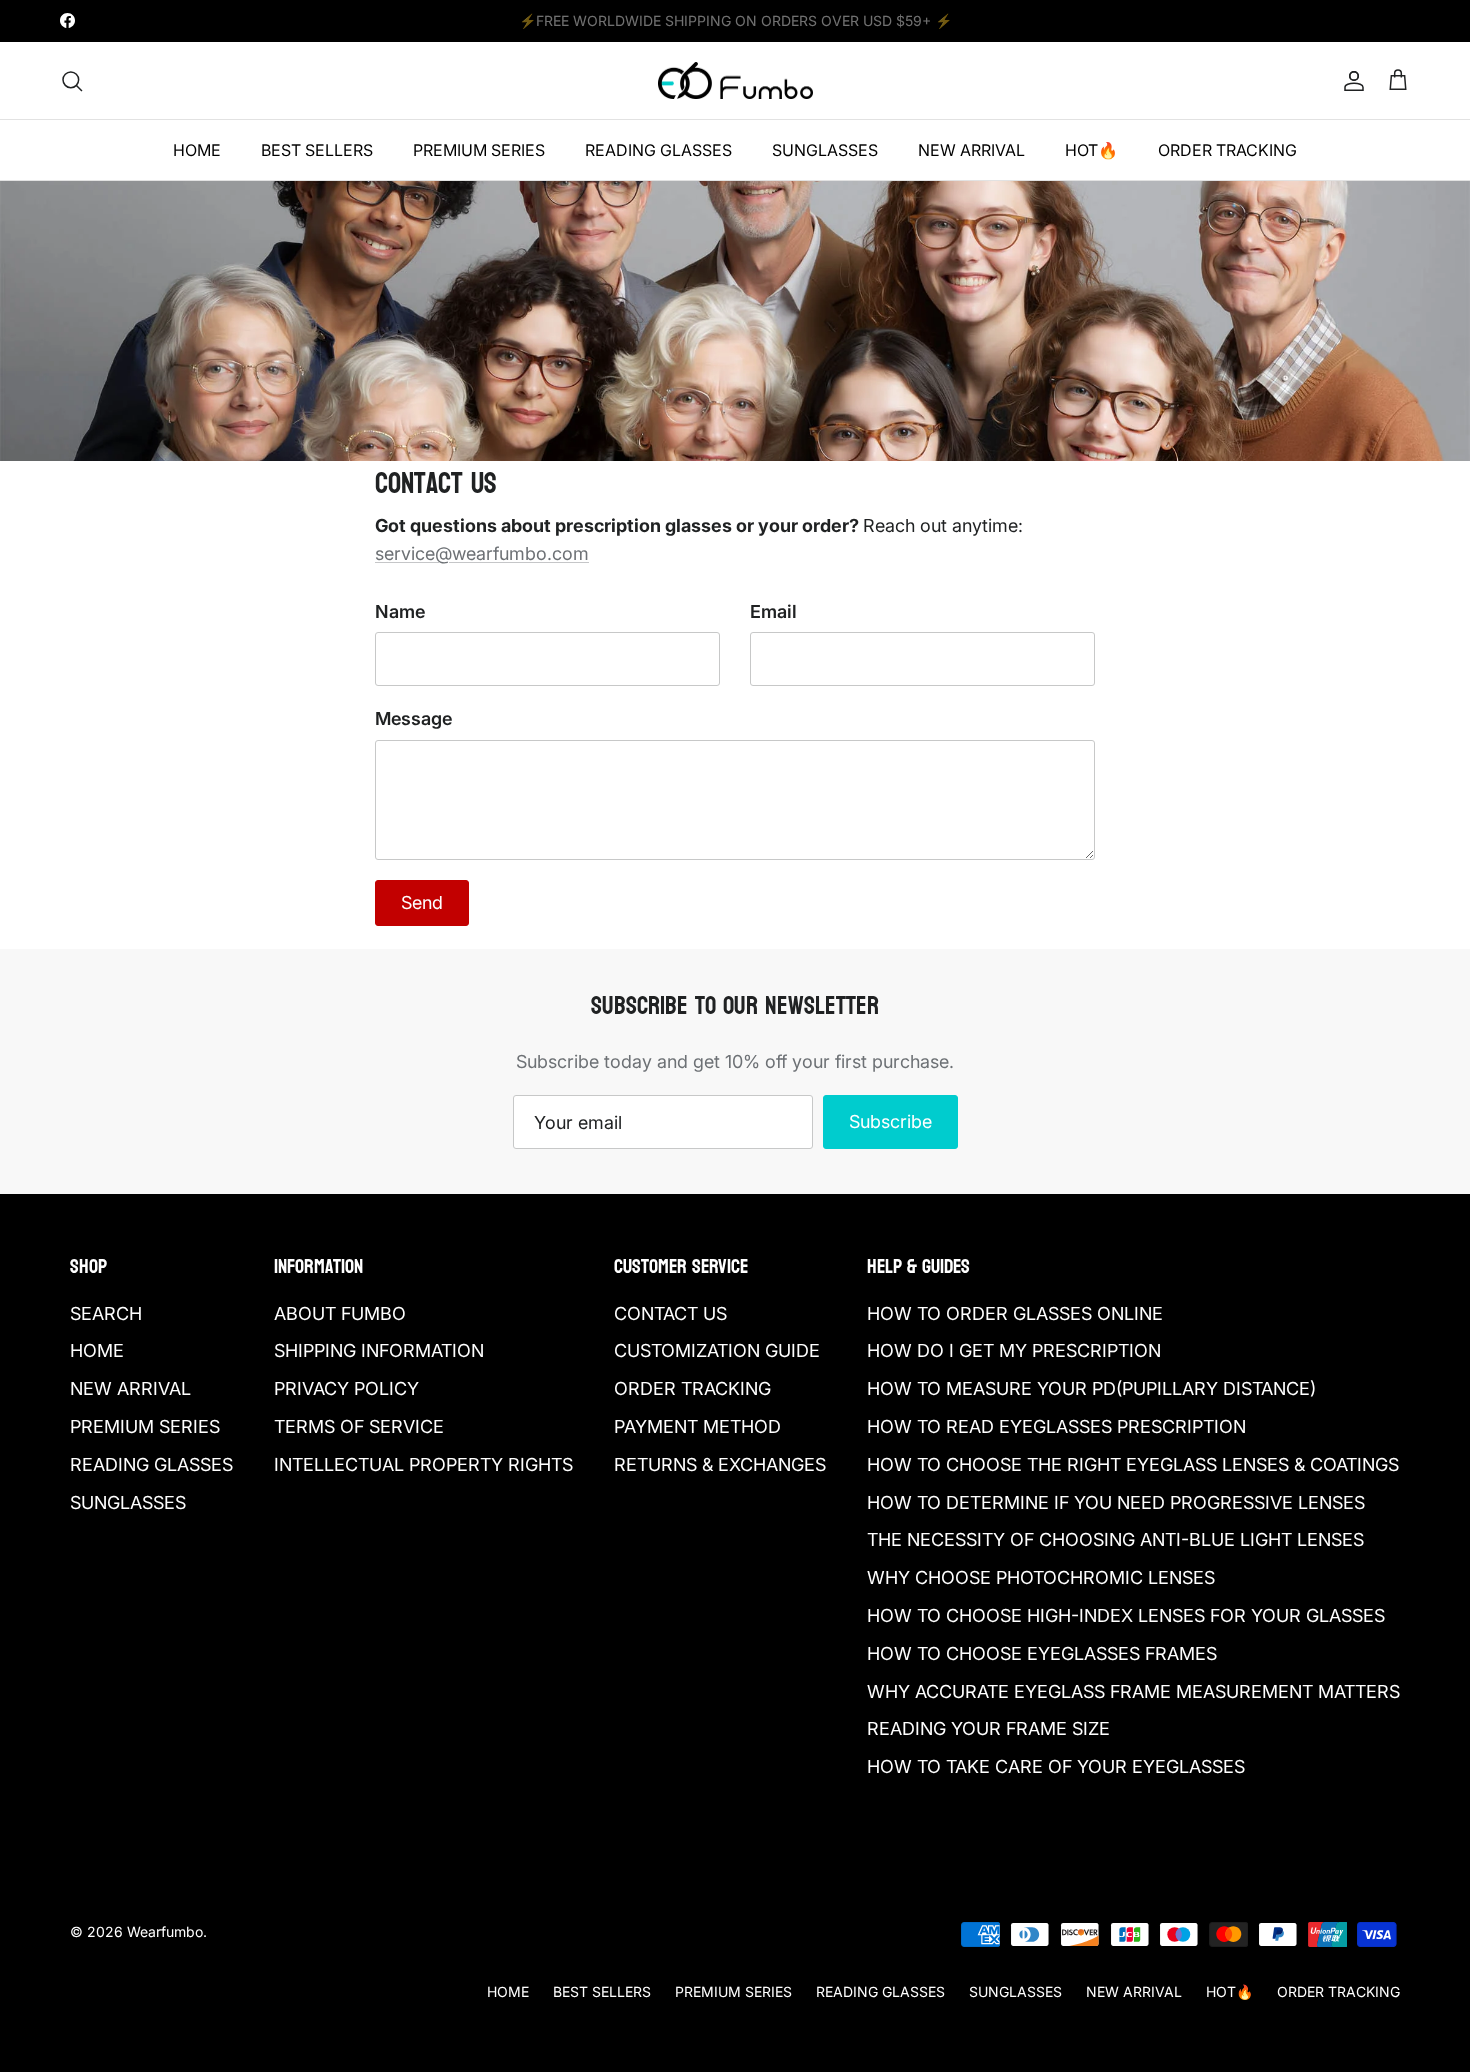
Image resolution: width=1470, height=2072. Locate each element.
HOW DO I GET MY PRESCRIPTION (1014, 1350)
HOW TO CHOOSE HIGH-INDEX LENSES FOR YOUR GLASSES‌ (1126, 1615)
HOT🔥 (1091, 150)
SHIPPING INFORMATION (379, 1350)
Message (413, 718)
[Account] (1350, 81)
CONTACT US (670, 1313)
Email (773, 611)
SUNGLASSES (825, 150)
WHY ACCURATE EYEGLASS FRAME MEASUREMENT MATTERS (1133, 1691)
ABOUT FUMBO (340, 1313)
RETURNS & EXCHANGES (720, 1464)
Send (422, 902)
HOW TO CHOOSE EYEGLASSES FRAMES (1042, 1653)
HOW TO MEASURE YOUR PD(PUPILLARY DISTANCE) (1091, 1388)
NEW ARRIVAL (971, 150)
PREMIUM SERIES (479, 150)
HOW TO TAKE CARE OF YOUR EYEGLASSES (1056, 1766)
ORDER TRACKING (1227, 150)
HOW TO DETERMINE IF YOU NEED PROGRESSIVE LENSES (1116, 1502)
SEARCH (106, 1313)
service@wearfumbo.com (482, 553)
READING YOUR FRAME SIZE (988, 1728)
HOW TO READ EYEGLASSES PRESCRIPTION (1056, 1426)
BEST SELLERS (317, 150)
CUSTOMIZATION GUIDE (717, 1350)
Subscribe (890, 1121)
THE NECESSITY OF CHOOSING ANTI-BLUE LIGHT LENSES (1115, 1539)
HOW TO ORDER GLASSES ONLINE (1015, 1313)
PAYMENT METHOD (697, 1426)
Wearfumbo (165, 1931)
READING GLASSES (658, 150)
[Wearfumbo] (735, 81)
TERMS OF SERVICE (359, 1426)
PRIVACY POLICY (346, 1388)
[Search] (72, 81)
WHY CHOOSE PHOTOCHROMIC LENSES (1041, 1577)
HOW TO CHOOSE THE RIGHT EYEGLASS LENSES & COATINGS (1133, 1464)
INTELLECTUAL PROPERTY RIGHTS (423, 1464)
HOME (197, 150)
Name (400, 611)
